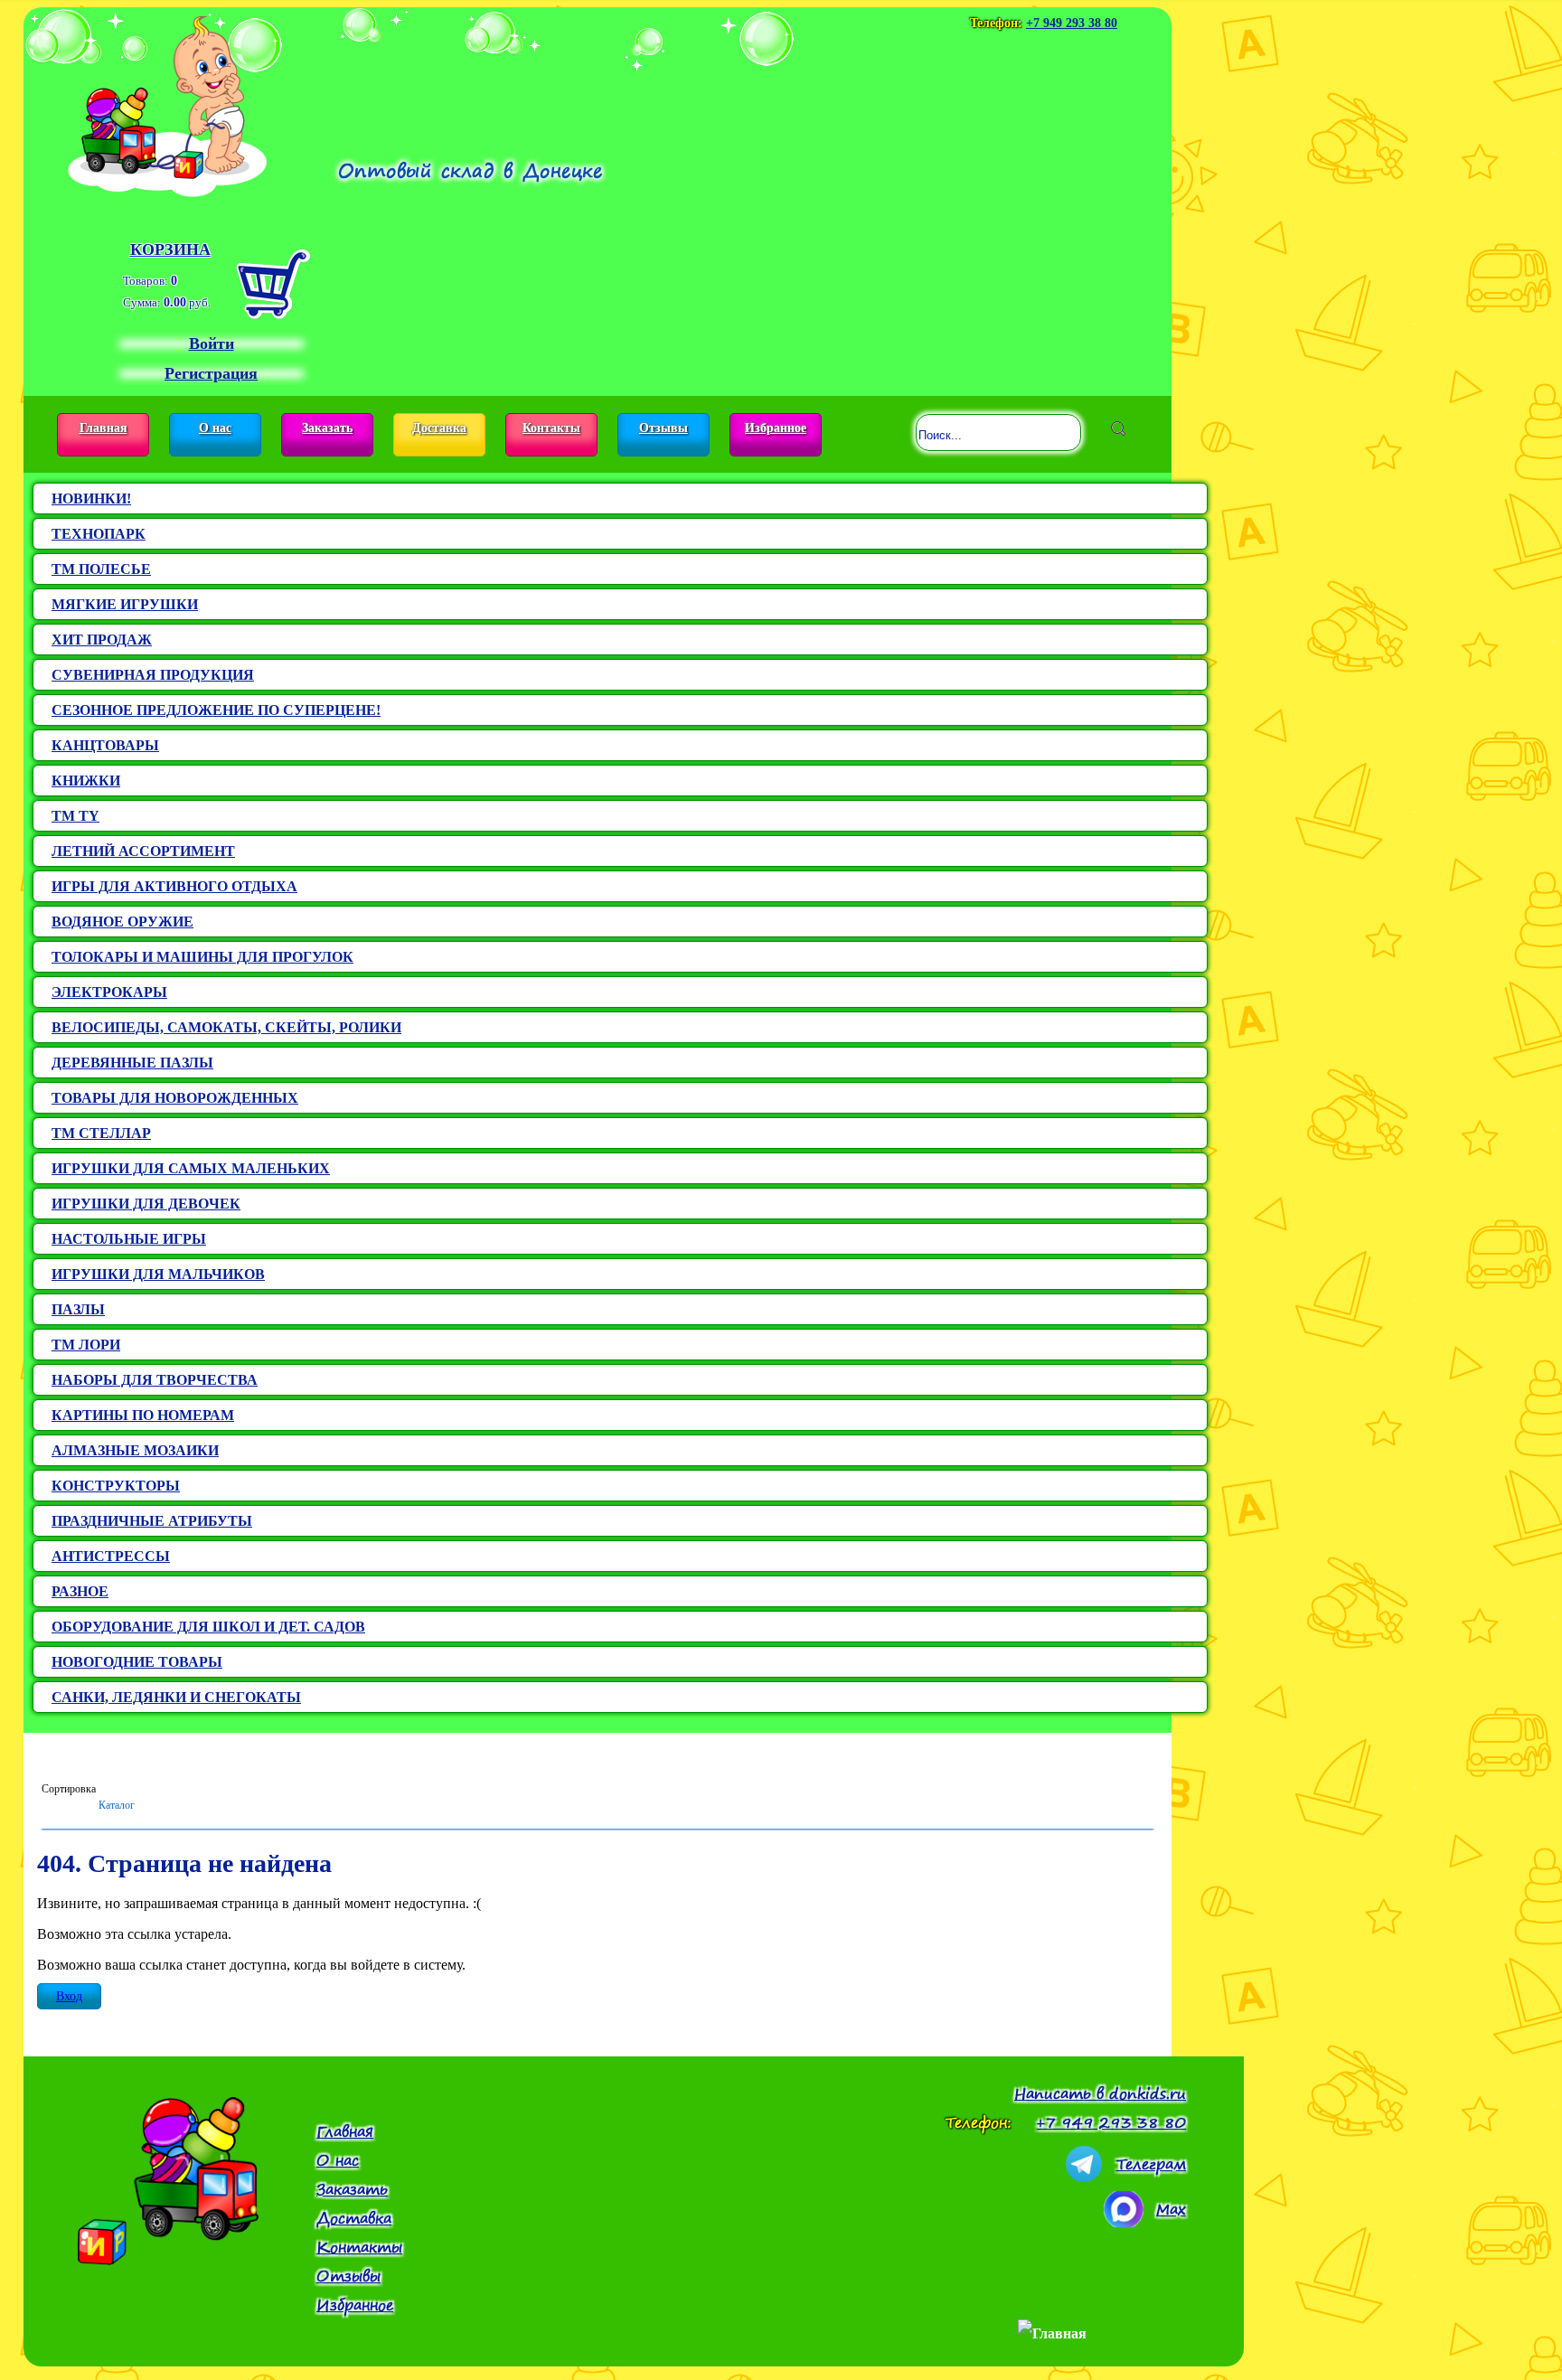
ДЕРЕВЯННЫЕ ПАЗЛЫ (132, 1063)
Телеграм (1151, 2164)
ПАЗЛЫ (78, 1309)
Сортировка (69, 1789)
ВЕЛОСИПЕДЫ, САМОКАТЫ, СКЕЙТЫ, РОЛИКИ (226, 1027)
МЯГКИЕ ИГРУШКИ (125, 604)
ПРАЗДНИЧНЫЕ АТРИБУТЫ (152, 1521)
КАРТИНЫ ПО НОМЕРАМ (143, 1415)
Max (1171, 2209)
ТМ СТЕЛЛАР (101, 1133)
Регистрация (211, 373)
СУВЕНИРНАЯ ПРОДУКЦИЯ (153, 675)
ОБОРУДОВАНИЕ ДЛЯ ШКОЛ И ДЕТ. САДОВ (208, 1627)
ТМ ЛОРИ (86, 1345)
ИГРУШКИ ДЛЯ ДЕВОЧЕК (146, 1204)
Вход (69, 1996)
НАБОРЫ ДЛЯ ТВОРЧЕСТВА (155, 1380)
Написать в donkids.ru (1100, 2093)
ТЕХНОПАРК (99, 534)
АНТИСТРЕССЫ (111, 1556)
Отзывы (663, 428)
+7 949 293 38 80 (1072, 23)
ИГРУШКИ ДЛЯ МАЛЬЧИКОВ (158, 1274)
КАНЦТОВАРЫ (105, 745)
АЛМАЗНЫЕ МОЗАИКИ (135, 1450)
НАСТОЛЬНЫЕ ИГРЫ (129, 1239)
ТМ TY (75, 816)
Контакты (551, 428)
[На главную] (167, 102)
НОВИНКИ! (91, 499)
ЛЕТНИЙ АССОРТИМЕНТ (143, 851)
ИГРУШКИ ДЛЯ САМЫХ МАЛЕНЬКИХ (191, 1168)
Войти (212, 343)
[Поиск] (1118, 428)
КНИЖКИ (86, 781)
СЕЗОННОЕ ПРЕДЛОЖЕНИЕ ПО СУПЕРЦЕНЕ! (216, 710)
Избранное (776, 428)
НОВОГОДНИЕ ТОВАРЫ (137, 1662)
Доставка (439, 428)
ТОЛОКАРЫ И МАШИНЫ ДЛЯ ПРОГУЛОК (202, 957)
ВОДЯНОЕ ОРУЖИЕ (122, 922)
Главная (104, 428)
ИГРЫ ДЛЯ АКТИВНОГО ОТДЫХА (174, 886)
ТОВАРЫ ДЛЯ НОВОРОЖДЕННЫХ (175, 1098)
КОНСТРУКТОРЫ (116, 1486)
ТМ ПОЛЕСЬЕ (101, 569)
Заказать (327, 428)
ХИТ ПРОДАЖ (102, 640)
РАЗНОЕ (80, 1591)
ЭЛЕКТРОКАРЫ (109, 992)
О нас (215, 428)
